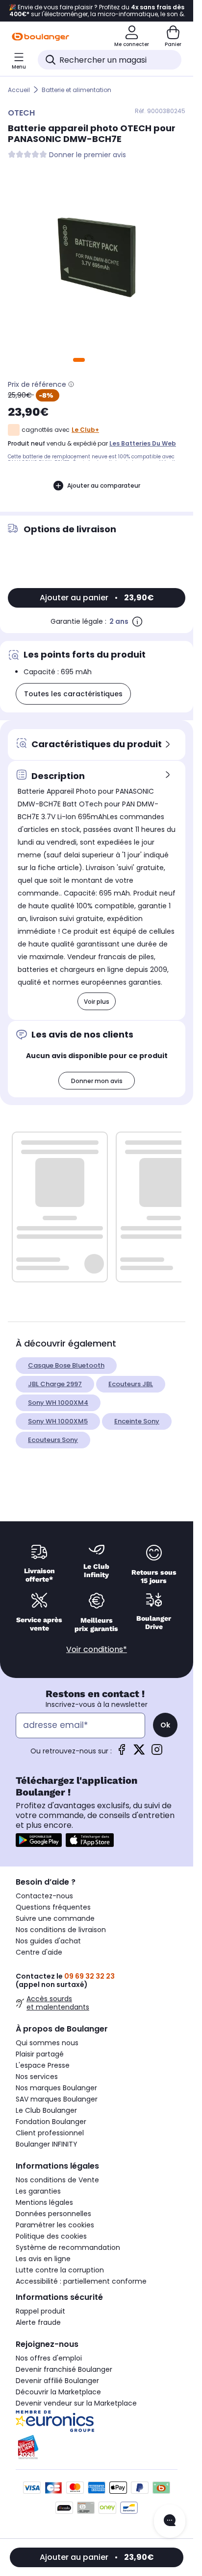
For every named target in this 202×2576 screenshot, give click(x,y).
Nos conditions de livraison (61, 1930)
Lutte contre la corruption (60, 2270)
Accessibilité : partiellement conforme (81, 2281)
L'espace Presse (43, 2065)
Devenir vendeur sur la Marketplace (76, 2403)
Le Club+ (85, 430)
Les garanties (38, 2191)
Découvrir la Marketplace (58, 2392)
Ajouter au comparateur (104, 485)
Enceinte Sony (137, 1421)
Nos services (37, 2077)
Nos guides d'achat (48, 1941)
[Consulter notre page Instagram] (157, 1753)
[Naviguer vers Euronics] (97, 2421)
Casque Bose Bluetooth (66, 1365)
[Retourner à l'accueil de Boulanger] (40, 37)
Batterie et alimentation (76, 90)
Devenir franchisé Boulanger (64, 2369)
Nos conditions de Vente (57, 2180)
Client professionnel (50, 2133)
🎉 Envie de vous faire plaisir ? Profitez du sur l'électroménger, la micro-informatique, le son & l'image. (97, 11)
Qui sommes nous (47, 2043)
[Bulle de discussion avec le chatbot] (170, 2521)
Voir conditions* (97, 1649)
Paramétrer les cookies (55, 2225)
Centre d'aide (39, 1952)
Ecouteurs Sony (53, 1440)
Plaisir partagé (40, 2054)
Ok (165, 1725)
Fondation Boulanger (51, 2122)
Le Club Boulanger (46, 2110)
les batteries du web (143, 443)
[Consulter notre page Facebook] (122, 1753)
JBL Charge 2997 (55, 1384)
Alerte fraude (38, 2322)
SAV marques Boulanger (57, 2099)
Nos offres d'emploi (49, 2358)
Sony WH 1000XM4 (58, 1403)
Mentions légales (44, 2202)
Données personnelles (53, 2214)
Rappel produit (40, 2311)
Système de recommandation (68, 2247)
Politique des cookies (51, 2236)
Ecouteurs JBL (131, 1384)
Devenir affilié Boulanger (57, 2381)
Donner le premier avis (88, 155)
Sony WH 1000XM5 (58, 1421)
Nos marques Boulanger (56, 2088)
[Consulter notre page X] (139, 1753)
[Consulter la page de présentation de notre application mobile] (39, 1840)
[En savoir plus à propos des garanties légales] (137, 621)
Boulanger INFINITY (47, 2144)
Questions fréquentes (53, 1907)
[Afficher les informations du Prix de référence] (71, 384)
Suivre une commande (55, 1918)
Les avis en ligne (43, 2259)
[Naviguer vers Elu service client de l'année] (97, 2447)
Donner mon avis (97, 1081)
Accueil (19, 90)
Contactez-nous (44, 1896)
